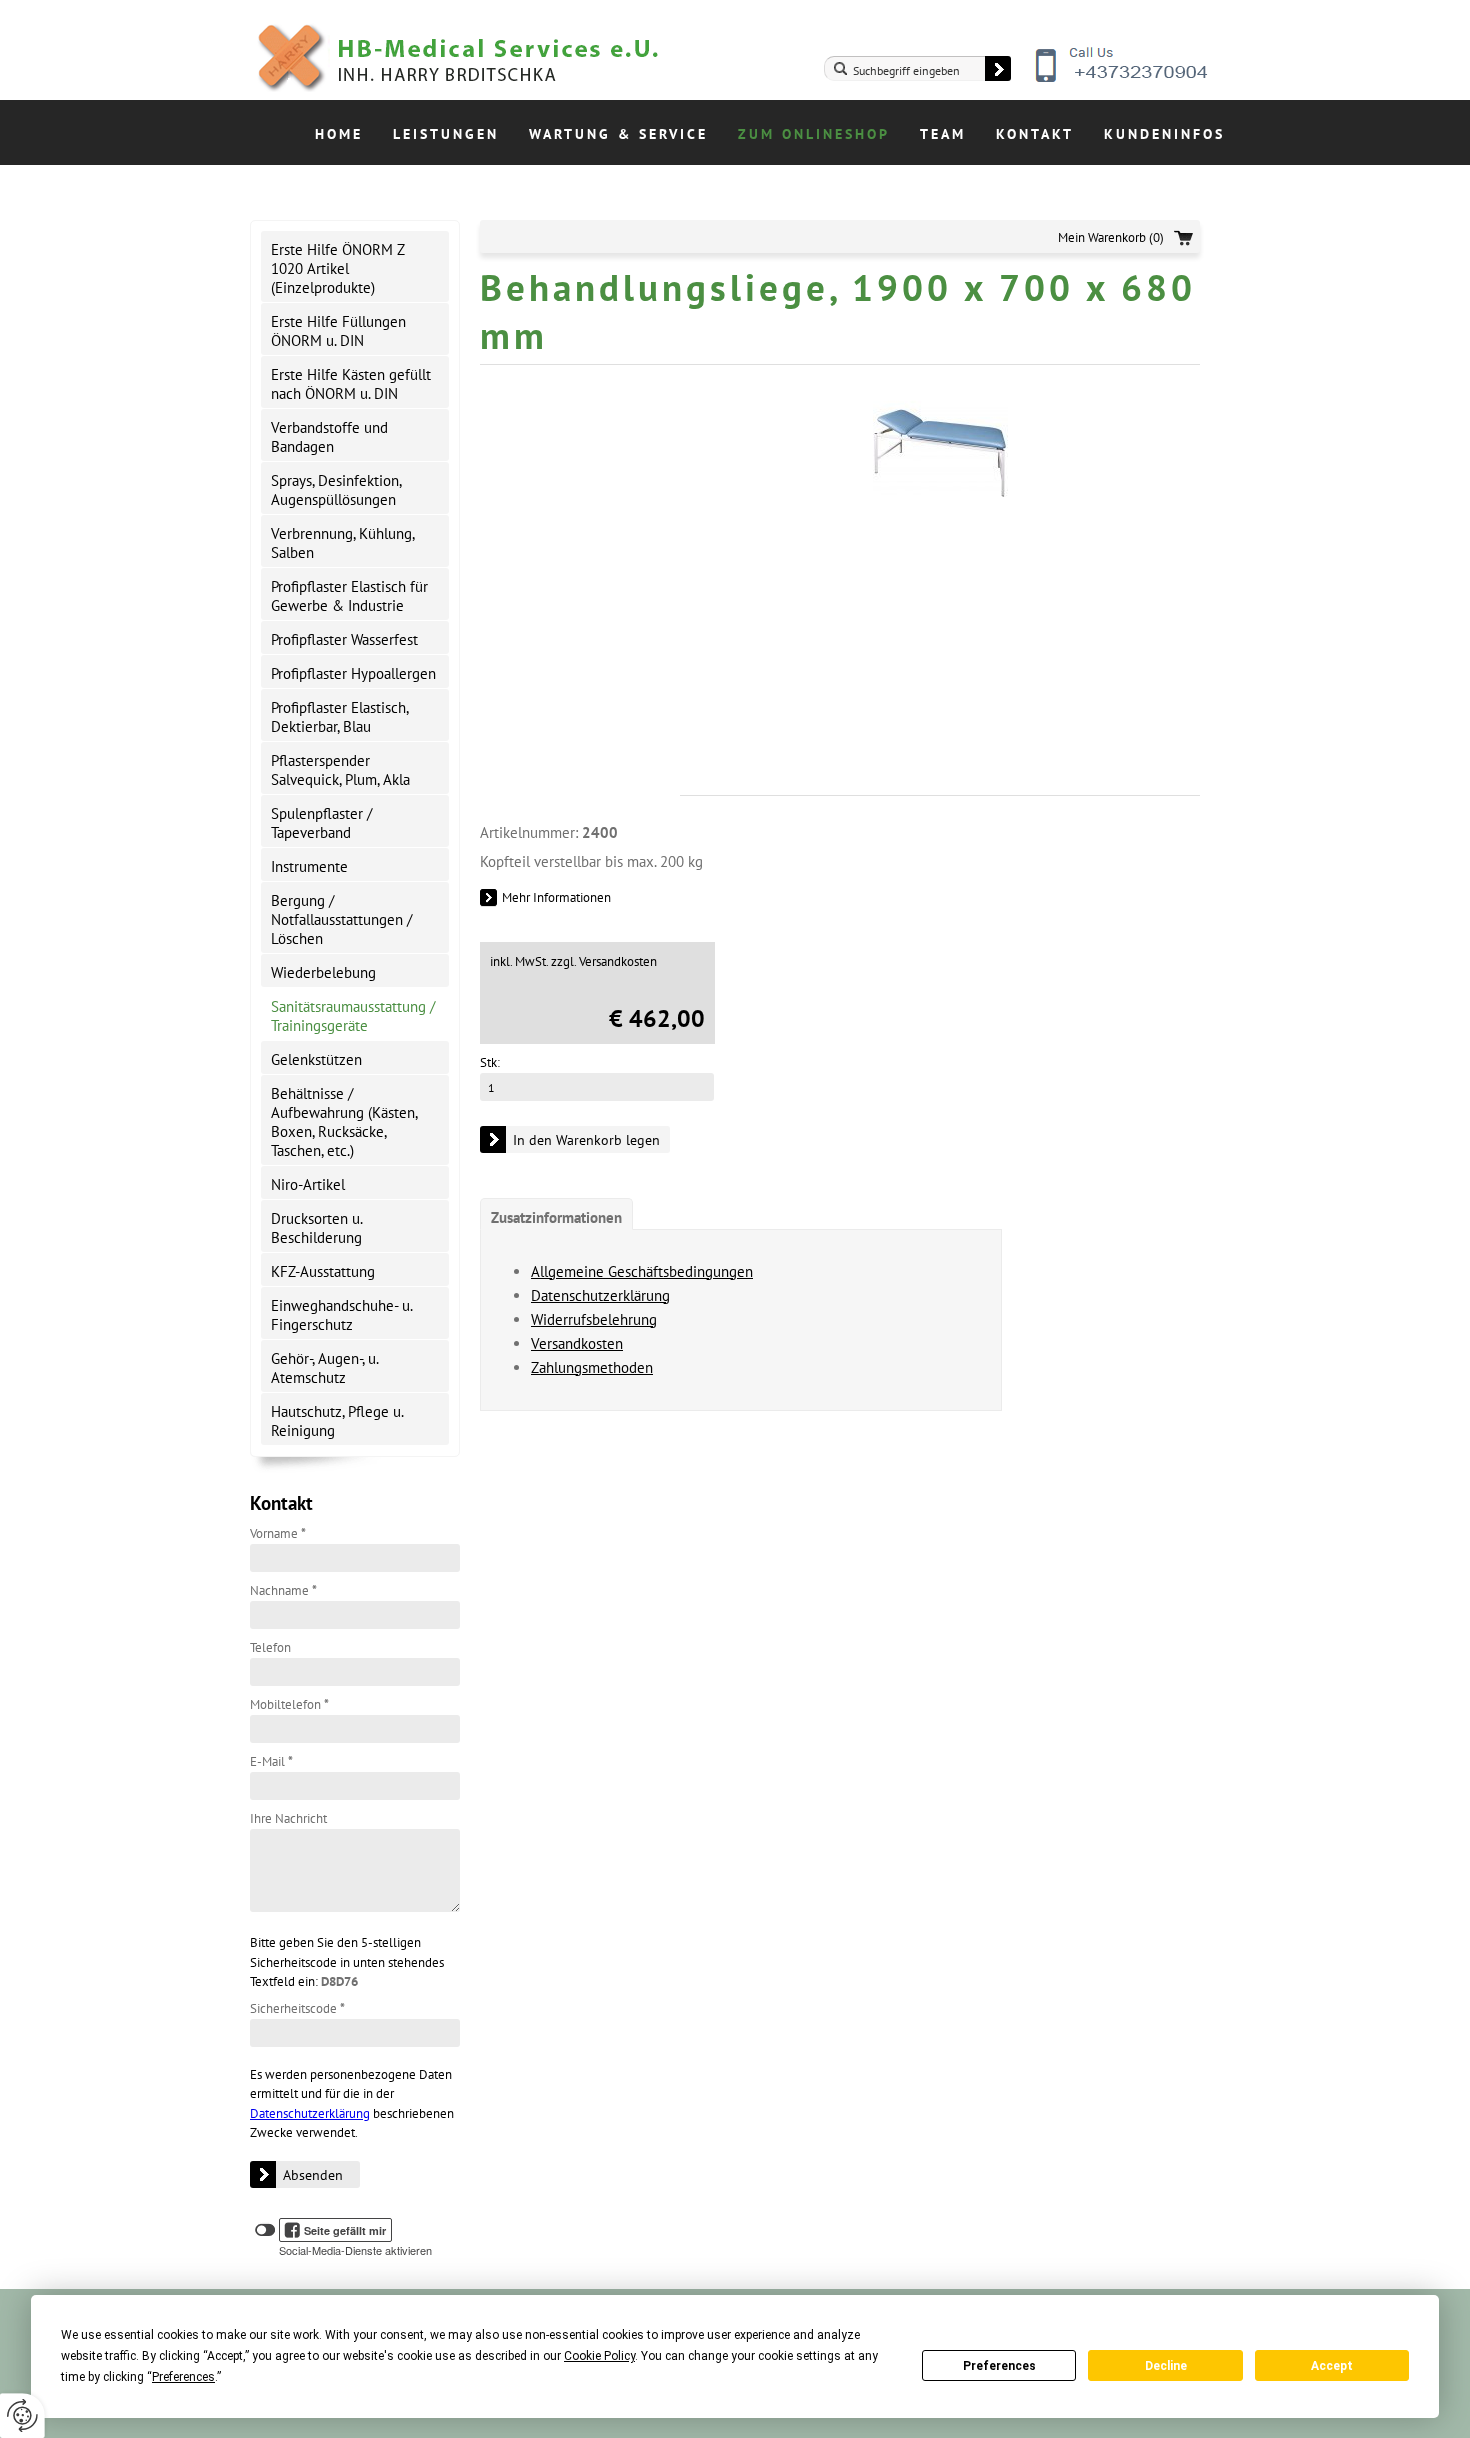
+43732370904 (1123, 80)
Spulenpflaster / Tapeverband (321, 823)
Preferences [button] (183, 2377)
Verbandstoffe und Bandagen (329, 437)
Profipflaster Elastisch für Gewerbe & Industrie (349, 596)
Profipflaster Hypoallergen (353, 673)
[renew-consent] (22, 2415)
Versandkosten (577, 1343)
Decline (1166, 2366)
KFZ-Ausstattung (323, 1271)
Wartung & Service (618, 134)
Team (943, 134)
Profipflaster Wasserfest (344, 639)
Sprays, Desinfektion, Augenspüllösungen (336, 490)
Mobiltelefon (289, 1704)
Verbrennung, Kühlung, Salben (343, 543)
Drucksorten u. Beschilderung (317, 1228)
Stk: (490, 1062)
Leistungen (446, 134)
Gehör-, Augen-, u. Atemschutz (325, 1368)
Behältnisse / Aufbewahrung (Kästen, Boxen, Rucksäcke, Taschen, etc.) (344, 1122)
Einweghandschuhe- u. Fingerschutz (342, 1315)
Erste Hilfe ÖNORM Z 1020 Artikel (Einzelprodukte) (338, 268)
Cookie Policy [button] (599, 2356)
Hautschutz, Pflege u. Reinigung (337, 1421)
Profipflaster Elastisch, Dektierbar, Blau (340, 717)
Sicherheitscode (297, 2008)
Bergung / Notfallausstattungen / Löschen (341, 919)
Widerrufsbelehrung (594, 1319)
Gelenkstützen (316, 1059)
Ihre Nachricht (288, 1818)
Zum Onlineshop (814, 134)
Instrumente (309, 866)
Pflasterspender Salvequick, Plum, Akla (340, 770)
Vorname (278, 1533)
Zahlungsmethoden (592, 1367)
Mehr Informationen (556, 897)
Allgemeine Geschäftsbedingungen (642, 1271)
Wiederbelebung (323, 972)
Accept (1332, 2366)
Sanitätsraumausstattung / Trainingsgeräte (353, 1016)
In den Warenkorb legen (586, 1140)
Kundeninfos (1164, 134)
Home (339, 134)
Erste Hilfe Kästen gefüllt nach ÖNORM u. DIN (351, 384)
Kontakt (1035, 134)
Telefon (270, 1647)
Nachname (283, 1590)
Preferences (999, 2366)
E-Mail (271, 1761)
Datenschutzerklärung (310, 2113)
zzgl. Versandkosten (604, 961)
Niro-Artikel (308, 1184)
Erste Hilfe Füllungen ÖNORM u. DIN (338, 331)
